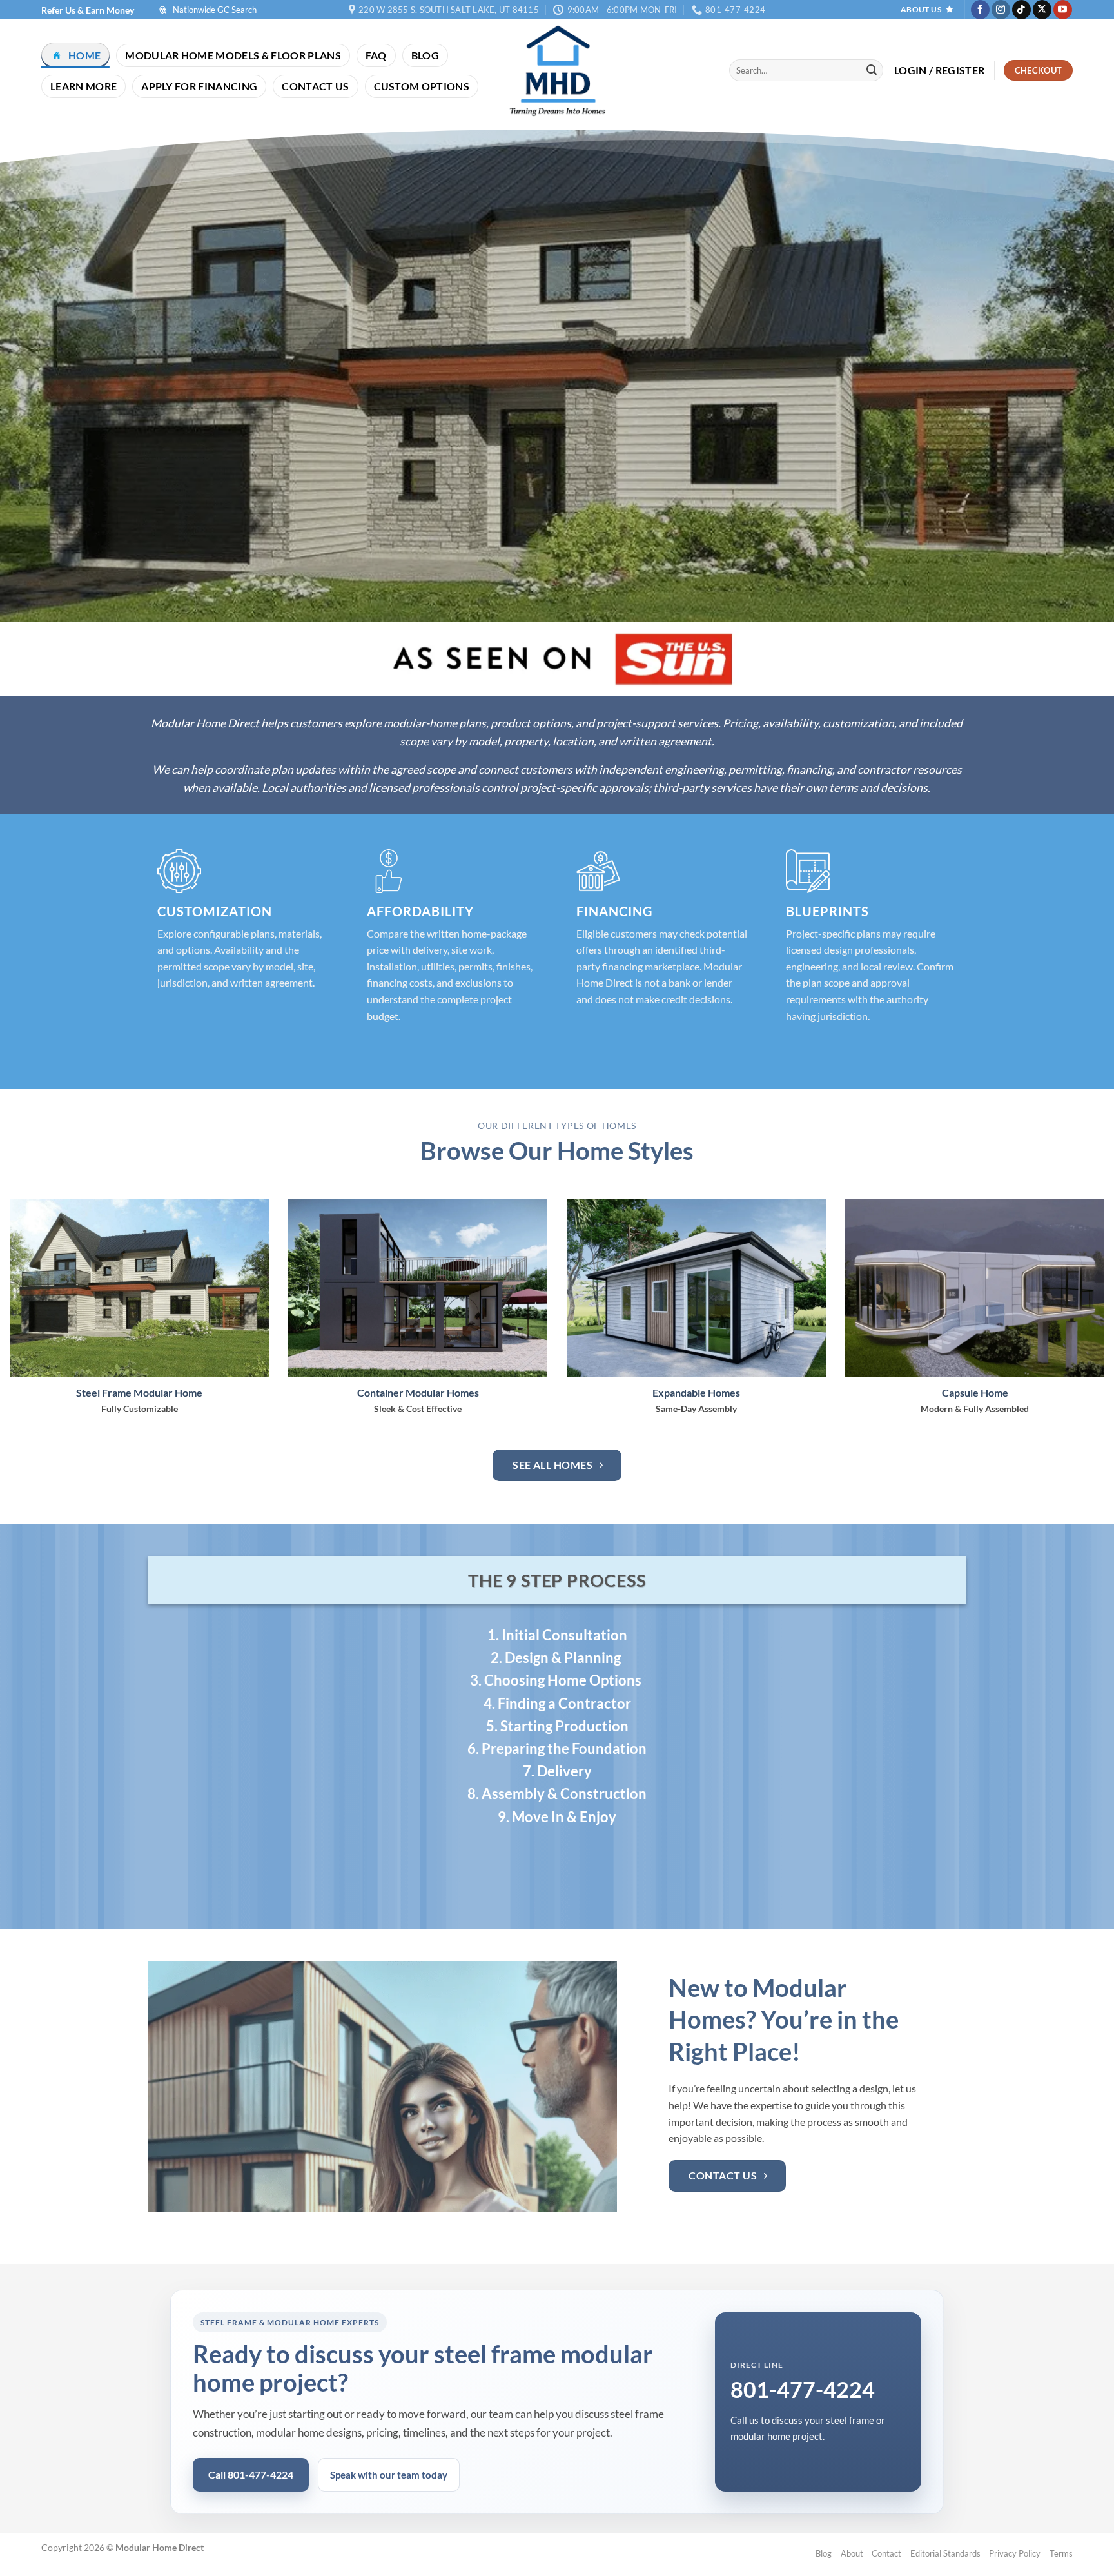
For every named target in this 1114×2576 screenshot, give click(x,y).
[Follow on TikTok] (1021, 10)
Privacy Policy (1015, 2553)
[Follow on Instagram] (1001, 10)
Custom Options (422, 86)
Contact (886, 2553)
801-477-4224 (803, 2389)
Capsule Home (975, 1392)
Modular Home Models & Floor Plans (233, 55)
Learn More (83, 86)
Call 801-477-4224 (251, 2474)
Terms (1061, 2553)
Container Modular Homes (418, 1392)
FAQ (376, 55)
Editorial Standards (945, 2553)
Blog (425, 55)
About (852, 2553)
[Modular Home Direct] (557, 70)
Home (84, 55)
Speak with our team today (389, 2475)
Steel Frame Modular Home (139, 1392)
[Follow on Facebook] (980, 10)
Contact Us (315, 86)
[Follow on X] (1042, 10)
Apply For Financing (199, 86)
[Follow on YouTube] (1063, 10)
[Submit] (872, 70)
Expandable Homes (696, 1392)
